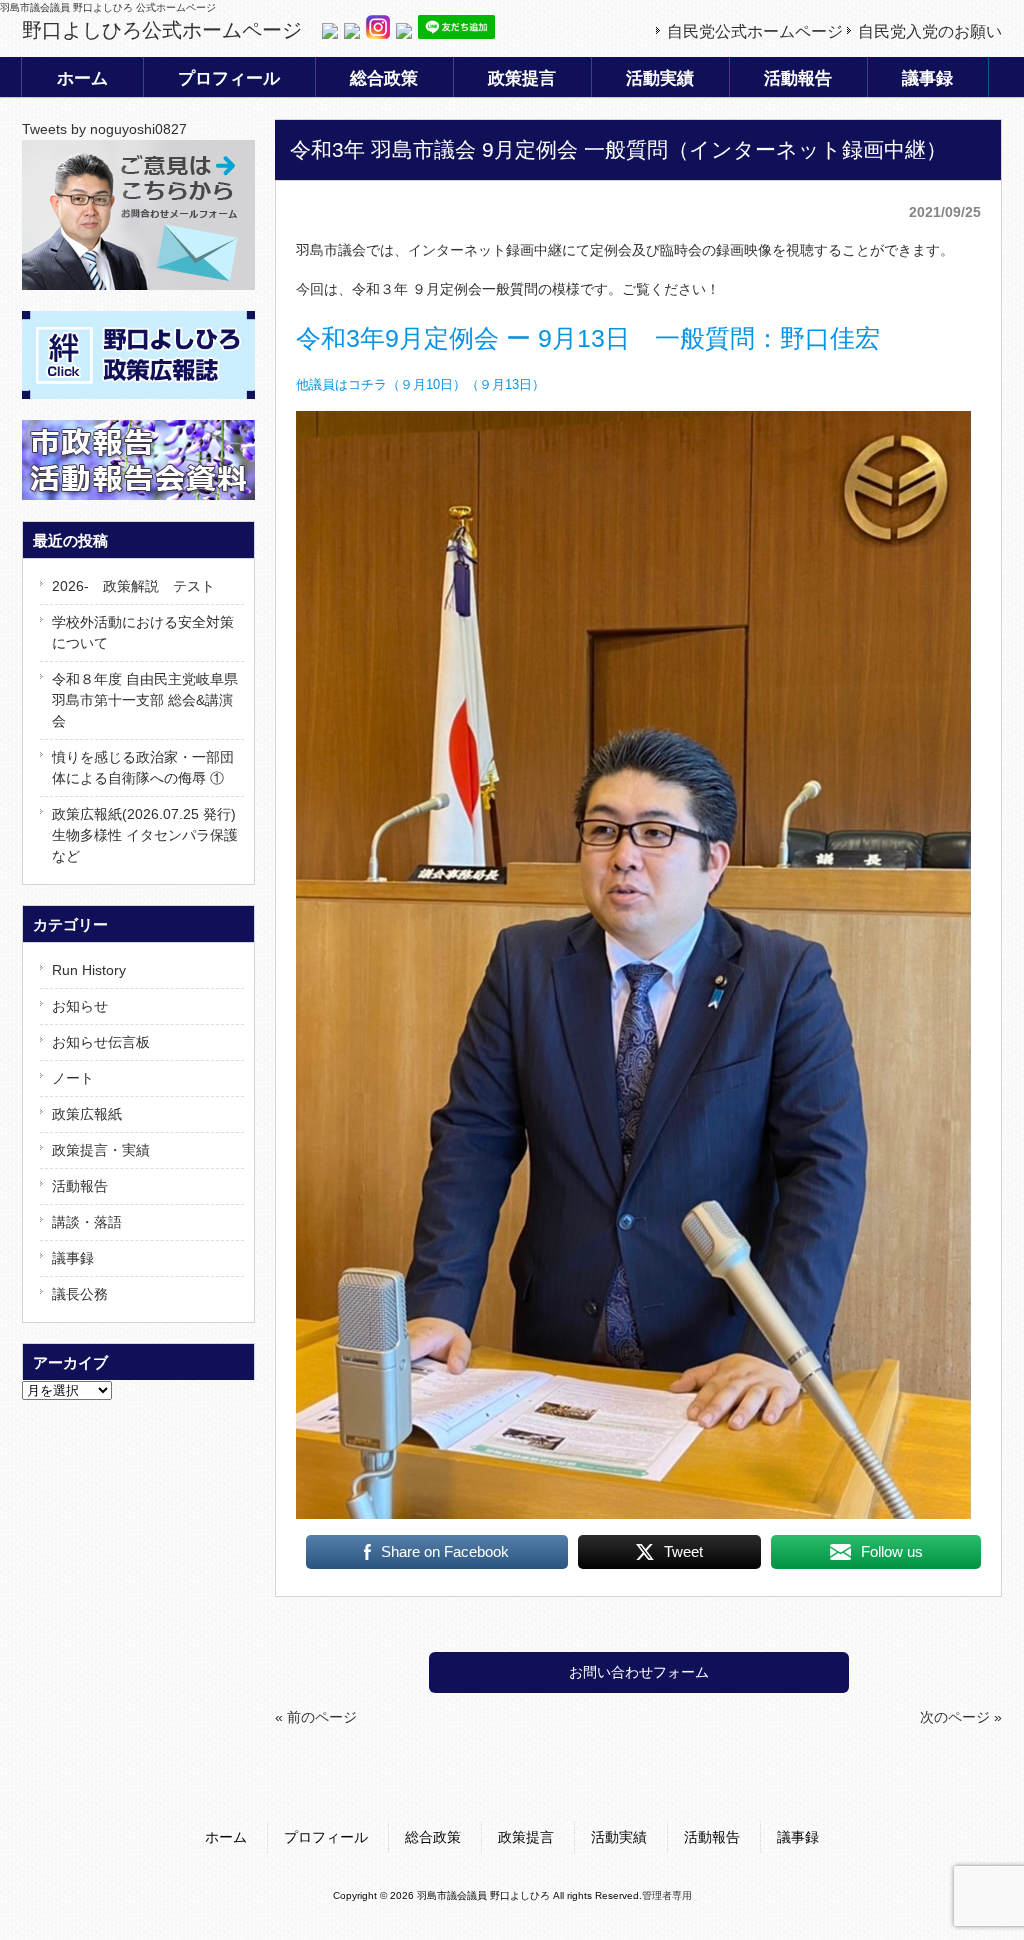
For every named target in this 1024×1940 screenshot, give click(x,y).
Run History (89, 970)
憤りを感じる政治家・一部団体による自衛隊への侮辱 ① (143, 767)
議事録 (73, 1258)
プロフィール (326, 1837)
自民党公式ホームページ (755, 31)
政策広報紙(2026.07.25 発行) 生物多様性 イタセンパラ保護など (145, 835)
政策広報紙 (87, 1114)
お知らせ (80, 1006)
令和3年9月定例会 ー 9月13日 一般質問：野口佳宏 (588, 338)
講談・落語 (87, 1222)
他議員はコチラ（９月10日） (381, 384)
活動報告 (80, 1186)
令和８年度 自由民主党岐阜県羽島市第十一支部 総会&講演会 (145, 700)
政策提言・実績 (101, 1150)
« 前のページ (316, 1717)
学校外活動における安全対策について (143, 632)
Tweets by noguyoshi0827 (104, 129)
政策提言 (526, 1837)
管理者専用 (667, 1895)
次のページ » (961, 1717)
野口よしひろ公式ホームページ (162, 30)
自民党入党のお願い (930, 31)
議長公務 (80, 1294)
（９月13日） (505, 384)
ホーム (226, 1837)
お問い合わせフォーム (639, 1672)
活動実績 (619, 1837)
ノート (73, 1078)
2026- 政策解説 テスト (133, 586)
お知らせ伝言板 (101, 1042)
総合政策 (433, 1837)
